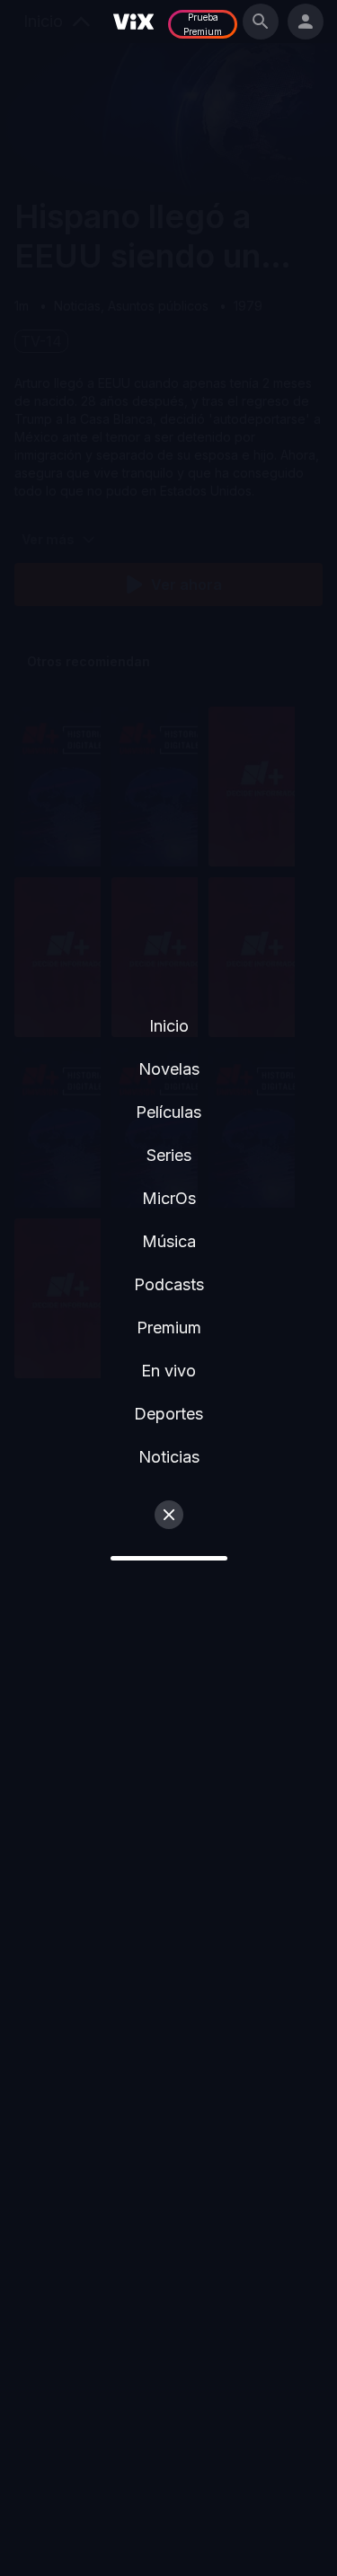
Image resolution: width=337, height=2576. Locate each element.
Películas (168, 1112)
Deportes (168, 1414)
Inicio (169, 1026)
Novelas (169, 1069)
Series (169, 1155)
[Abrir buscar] (261, 22)
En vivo (168, 1371)
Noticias (169, 1457)
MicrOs (169, 1198)
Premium (169, 1328)
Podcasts (169, 1284)
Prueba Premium (203, 24)
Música (169, 1241)
